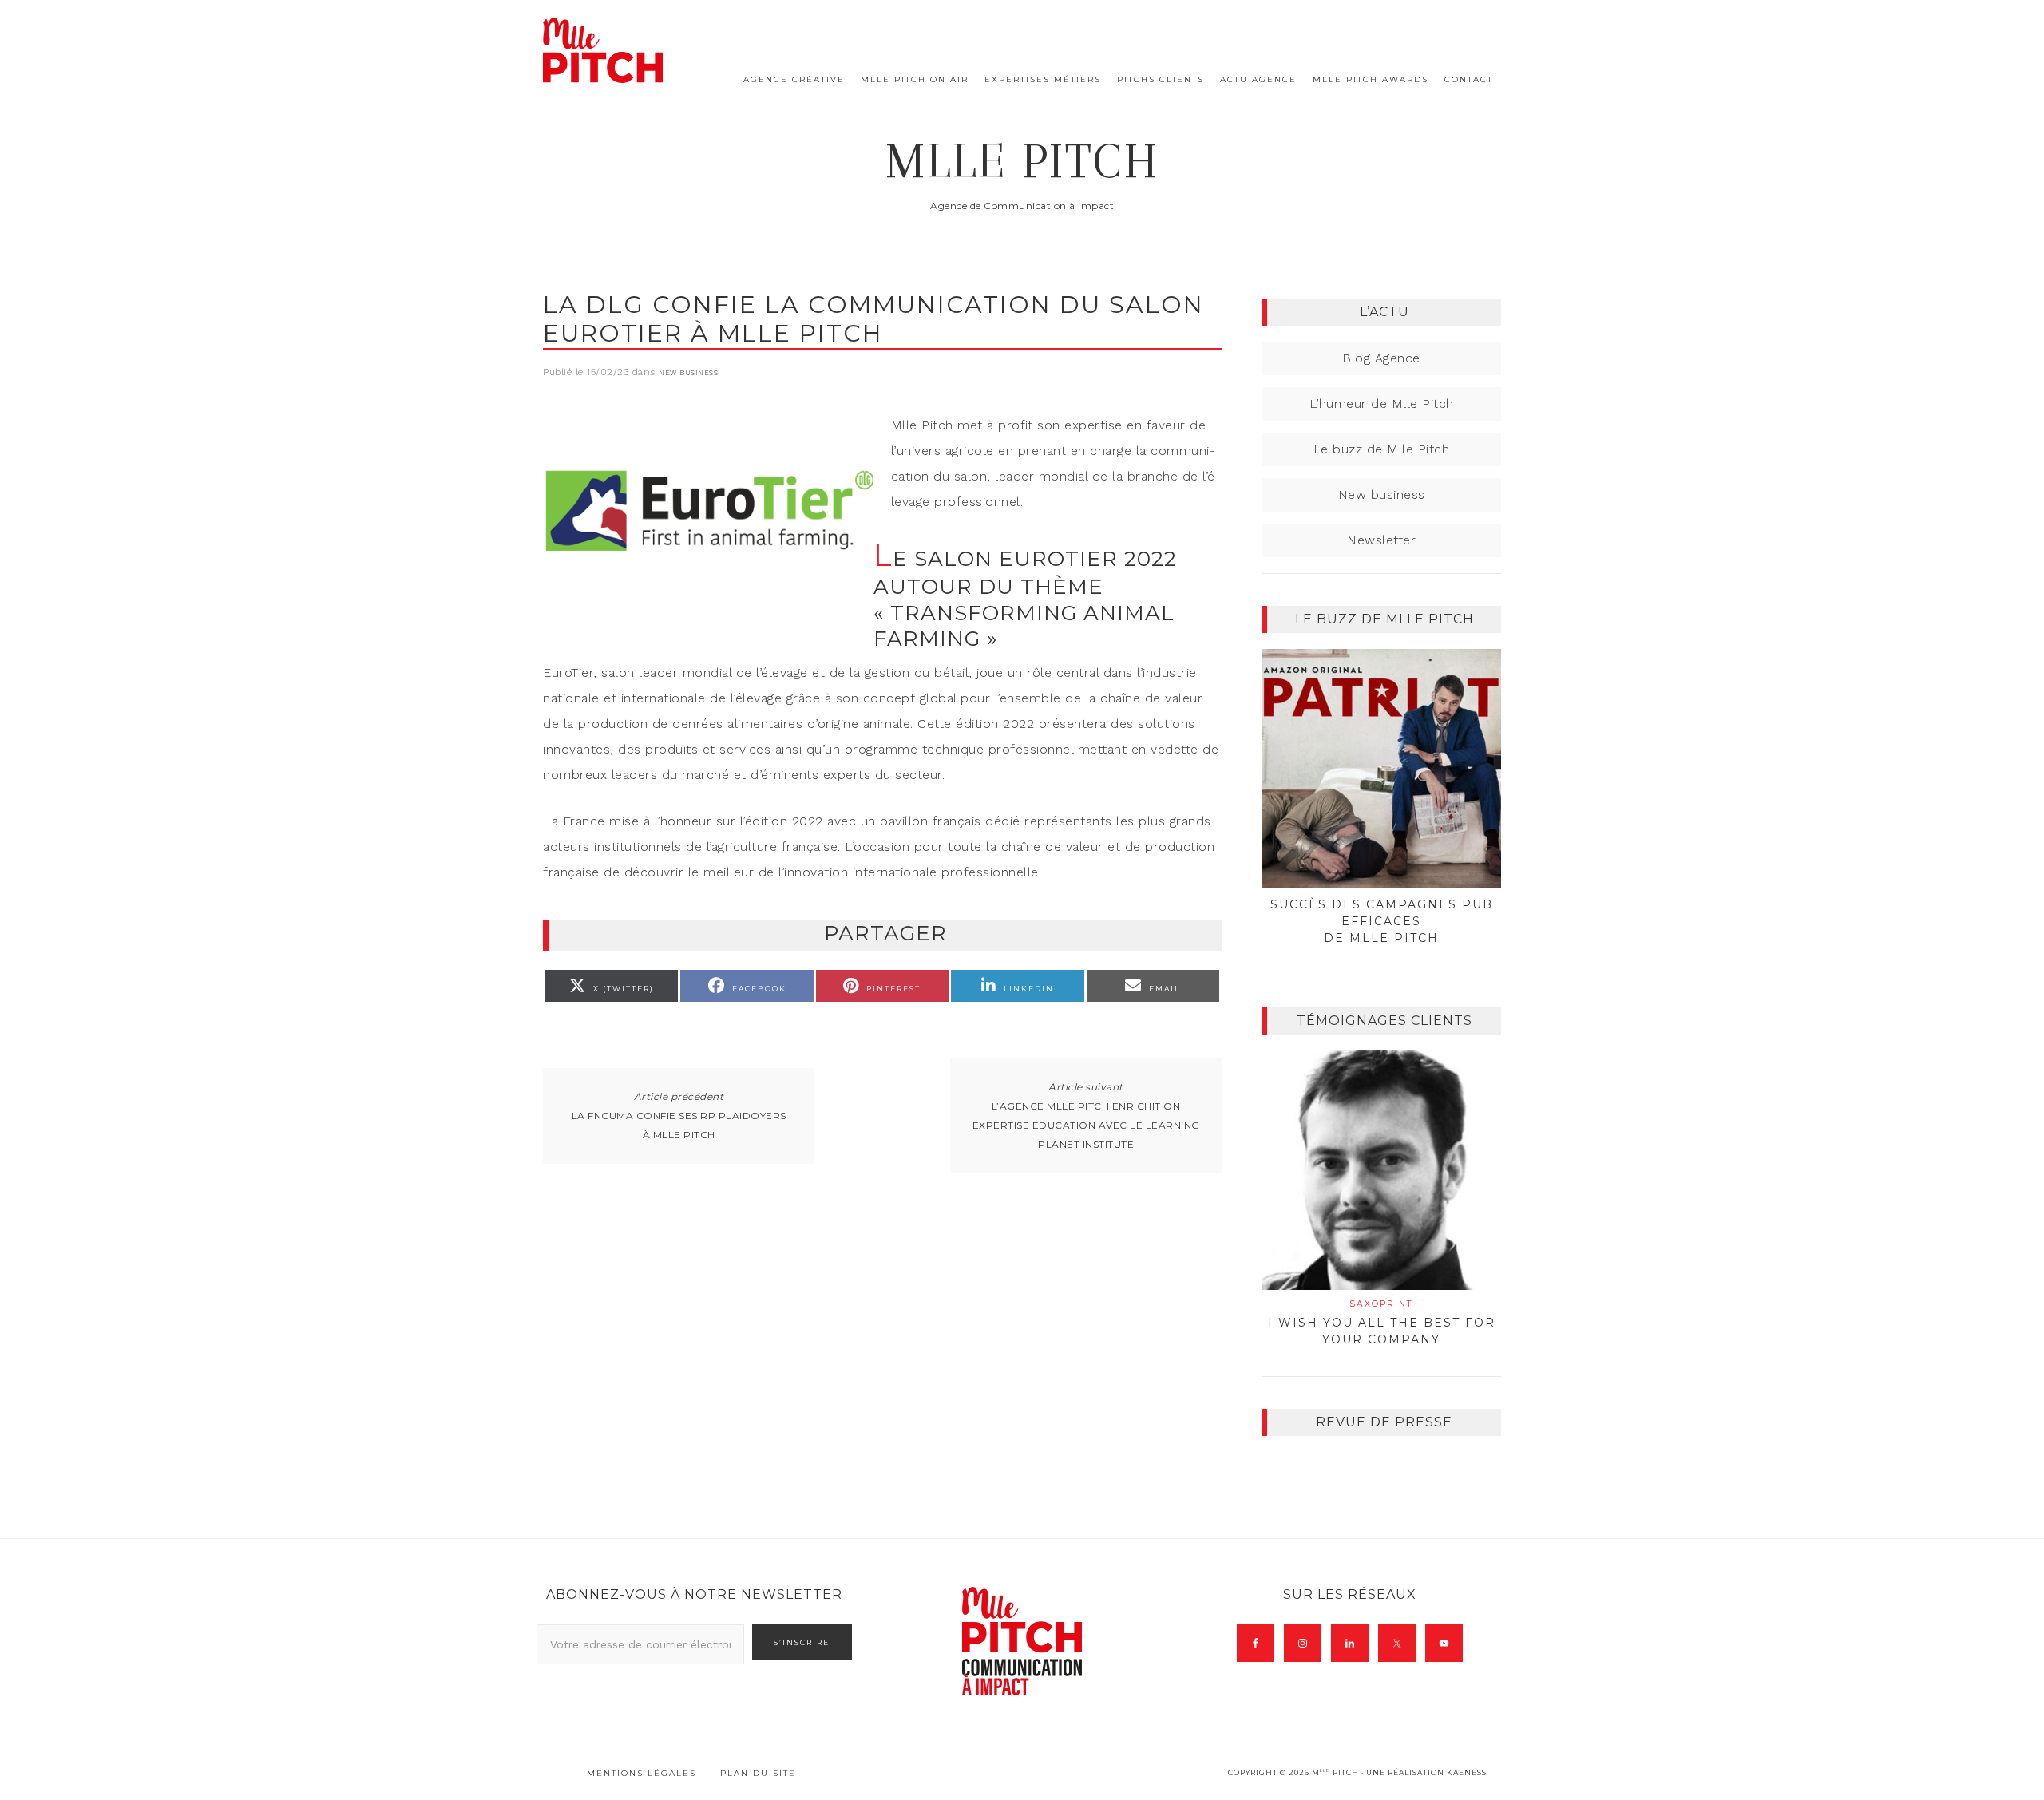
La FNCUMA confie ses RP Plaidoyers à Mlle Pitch (679, 1125)
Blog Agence (1381, 358)
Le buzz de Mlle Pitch (1382, 449)
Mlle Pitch (1022, 161)
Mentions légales (642, 1773)
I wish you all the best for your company (1382, 1323)
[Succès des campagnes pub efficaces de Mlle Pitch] (1381, 769)
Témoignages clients (1384, 1021)
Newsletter (1381, 540)
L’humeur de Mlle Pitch (1382, 404)
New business (688, 373)
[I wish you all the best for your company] (1381, 1170)
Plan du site (758, 1773)
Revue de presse (1384, 1422)
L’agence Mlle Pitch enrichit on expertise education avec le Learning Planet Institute (1086, 1125)
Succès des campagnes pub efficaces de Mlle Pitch (1382, 921)
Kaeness (1467, 1772)
